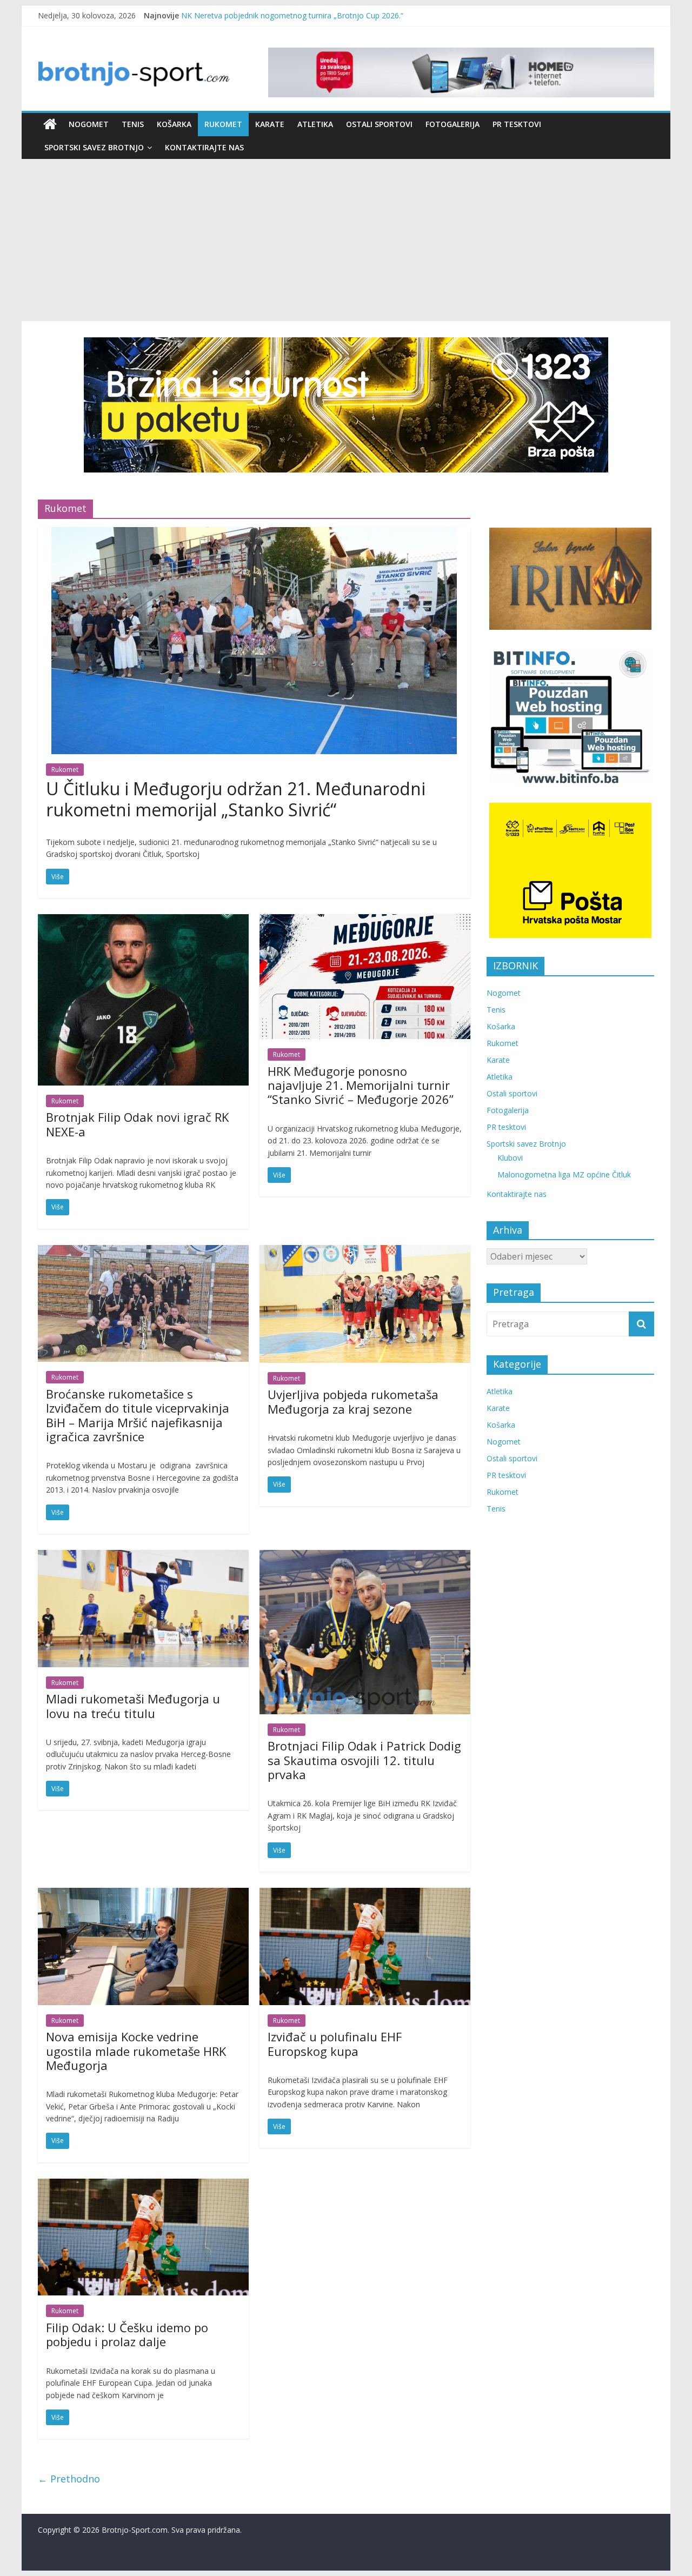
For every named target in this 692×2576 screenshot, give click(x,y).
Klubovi (510, 1158)
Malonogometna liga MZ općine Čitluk (564, 1174)
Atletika (315, 124)
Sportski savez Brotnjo (94, 147)
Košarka (174, 124)
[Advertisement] (346, 240)
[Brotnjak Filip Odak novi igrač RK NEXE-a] (143, 921)
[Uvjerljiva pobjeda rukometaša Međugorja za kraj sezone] (365, 1252)
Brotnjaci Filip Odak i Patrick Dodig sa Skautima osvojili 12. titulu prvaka (364, 1760)
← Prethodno (69, 2479)
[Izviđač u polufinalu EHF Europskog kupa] (365, 1894)
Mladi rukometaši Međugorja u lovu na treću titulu (133, 1706)
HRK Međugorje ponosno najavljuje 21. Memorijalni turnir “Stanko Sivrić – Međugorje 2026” (361, 1085)
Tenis (133, 124)
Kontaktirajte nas (204, 147)
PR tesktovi (517, 124)
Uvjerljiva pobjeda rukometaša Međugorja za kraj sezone (353, 1401)
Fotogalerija (453, 124)
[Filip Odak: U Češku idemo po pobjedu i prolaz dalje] (143, 2185)
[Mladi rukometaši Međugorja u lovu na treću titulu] (143, 1556)
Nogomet (89, 124)
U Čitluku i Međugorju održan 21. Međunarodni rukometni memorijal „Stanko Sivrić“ (236, 799)
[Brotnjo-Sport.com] (50, 124)
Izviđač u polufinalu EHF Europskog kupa (335, 2044)
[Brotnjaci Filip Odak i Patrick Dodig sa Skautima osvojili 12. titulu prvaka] (365, 1556)
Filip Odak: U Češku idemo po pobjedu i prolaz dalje (127, 2334)
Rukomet (223, 124)
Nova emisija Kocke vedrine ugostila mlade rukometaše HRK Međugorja (136, 2051)
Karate (270, 124)
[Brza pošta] (346, 405)
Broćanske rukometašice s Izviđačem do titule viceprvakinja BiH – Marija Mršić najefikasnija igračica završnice (138, 1415)
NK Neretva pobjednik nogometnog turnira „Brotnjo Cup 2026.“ (292, 15)
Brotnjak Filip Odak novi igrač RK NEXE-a (137, 1124)
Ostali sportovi (379, 124)
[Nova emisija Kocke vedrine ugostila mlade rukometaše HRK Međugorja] (143, 1894)
